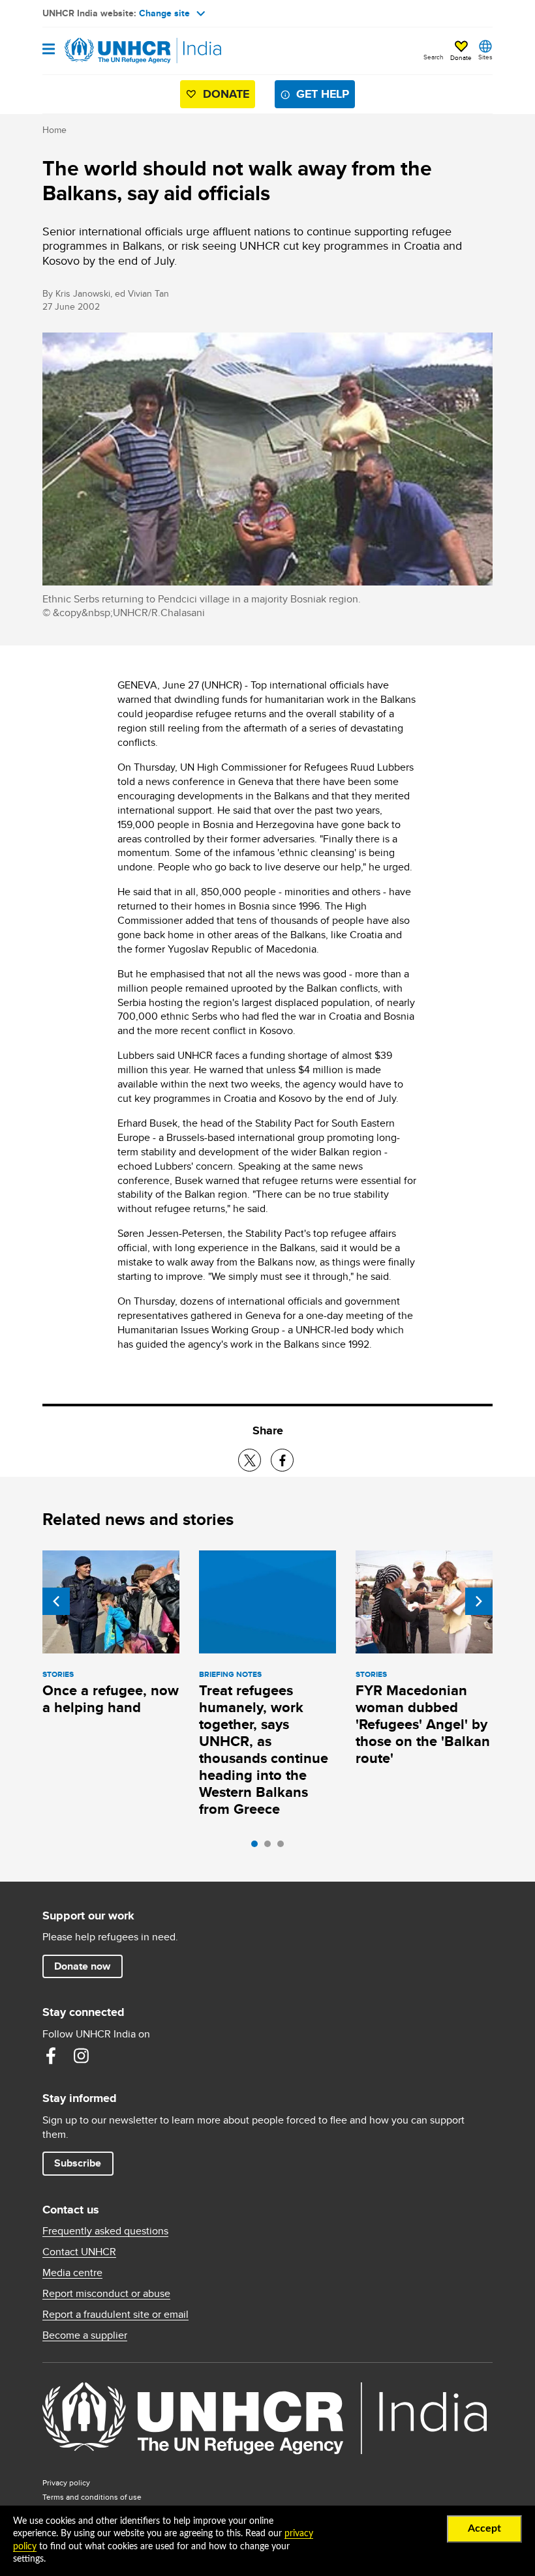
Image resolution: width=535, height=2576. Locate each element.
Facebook (51, 2056)
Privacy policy (66, 2482)
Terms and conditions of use (92, 2497)
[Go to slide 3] (284, 1847)
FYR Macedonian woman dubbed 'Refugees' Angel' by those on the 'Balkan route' (423, 1724)
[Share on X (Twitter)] (250, 1460)
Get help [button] (323, 94)
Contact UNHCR (79, 2252)
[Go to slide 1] (258, 1847)
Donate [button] (461, 57)
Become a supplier (85, 2335)
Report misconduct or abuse (106, 2294)
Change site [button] (164, 13)
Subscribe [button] (78, 2163)
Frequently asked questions (105, 2231)
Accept (484, 2528)
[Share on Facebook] (282, 1460)
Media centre (72, 2273)
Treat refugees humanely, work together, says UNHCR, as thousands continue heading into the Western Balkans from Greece (264, 1750)
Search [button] (434, 57)
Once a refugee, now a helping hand (111, 1699)
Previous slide (56, 1601)
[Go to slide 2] (271, 1847)
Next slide (479, 1601)
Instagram (81, 2056)
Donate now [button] (82, 1966)
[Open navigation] (49, 50)
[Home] (109, 51)
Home (54, 130)
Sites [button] (485, 57)
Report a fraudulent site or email (115, 2315)
